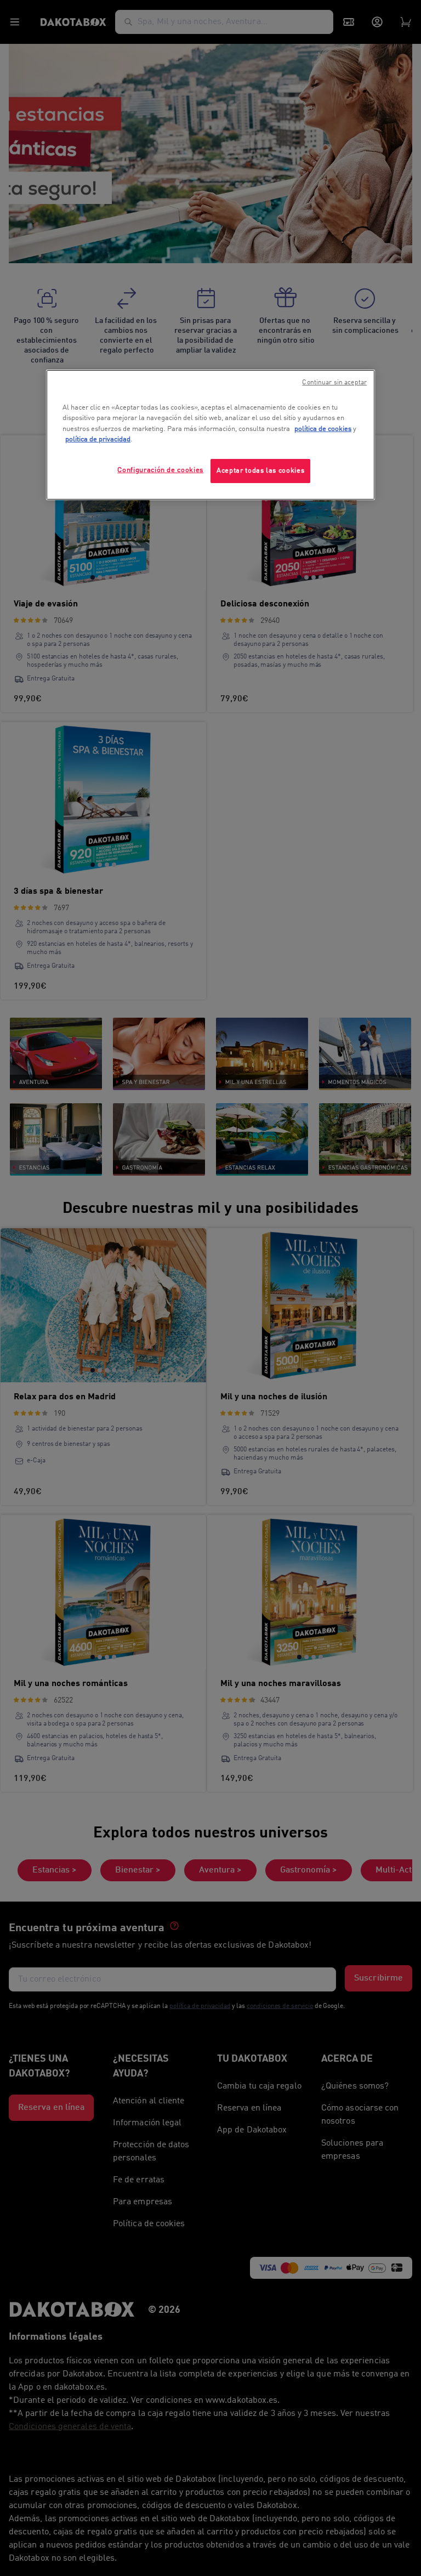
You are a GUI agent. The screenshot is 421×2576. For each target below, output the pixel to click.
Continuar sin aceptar (334, 383)
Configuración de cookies (160, 470)
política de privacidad (98, 439)
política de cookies (323, 429)
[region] (210, 435)
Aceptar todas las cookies (260, 471)
